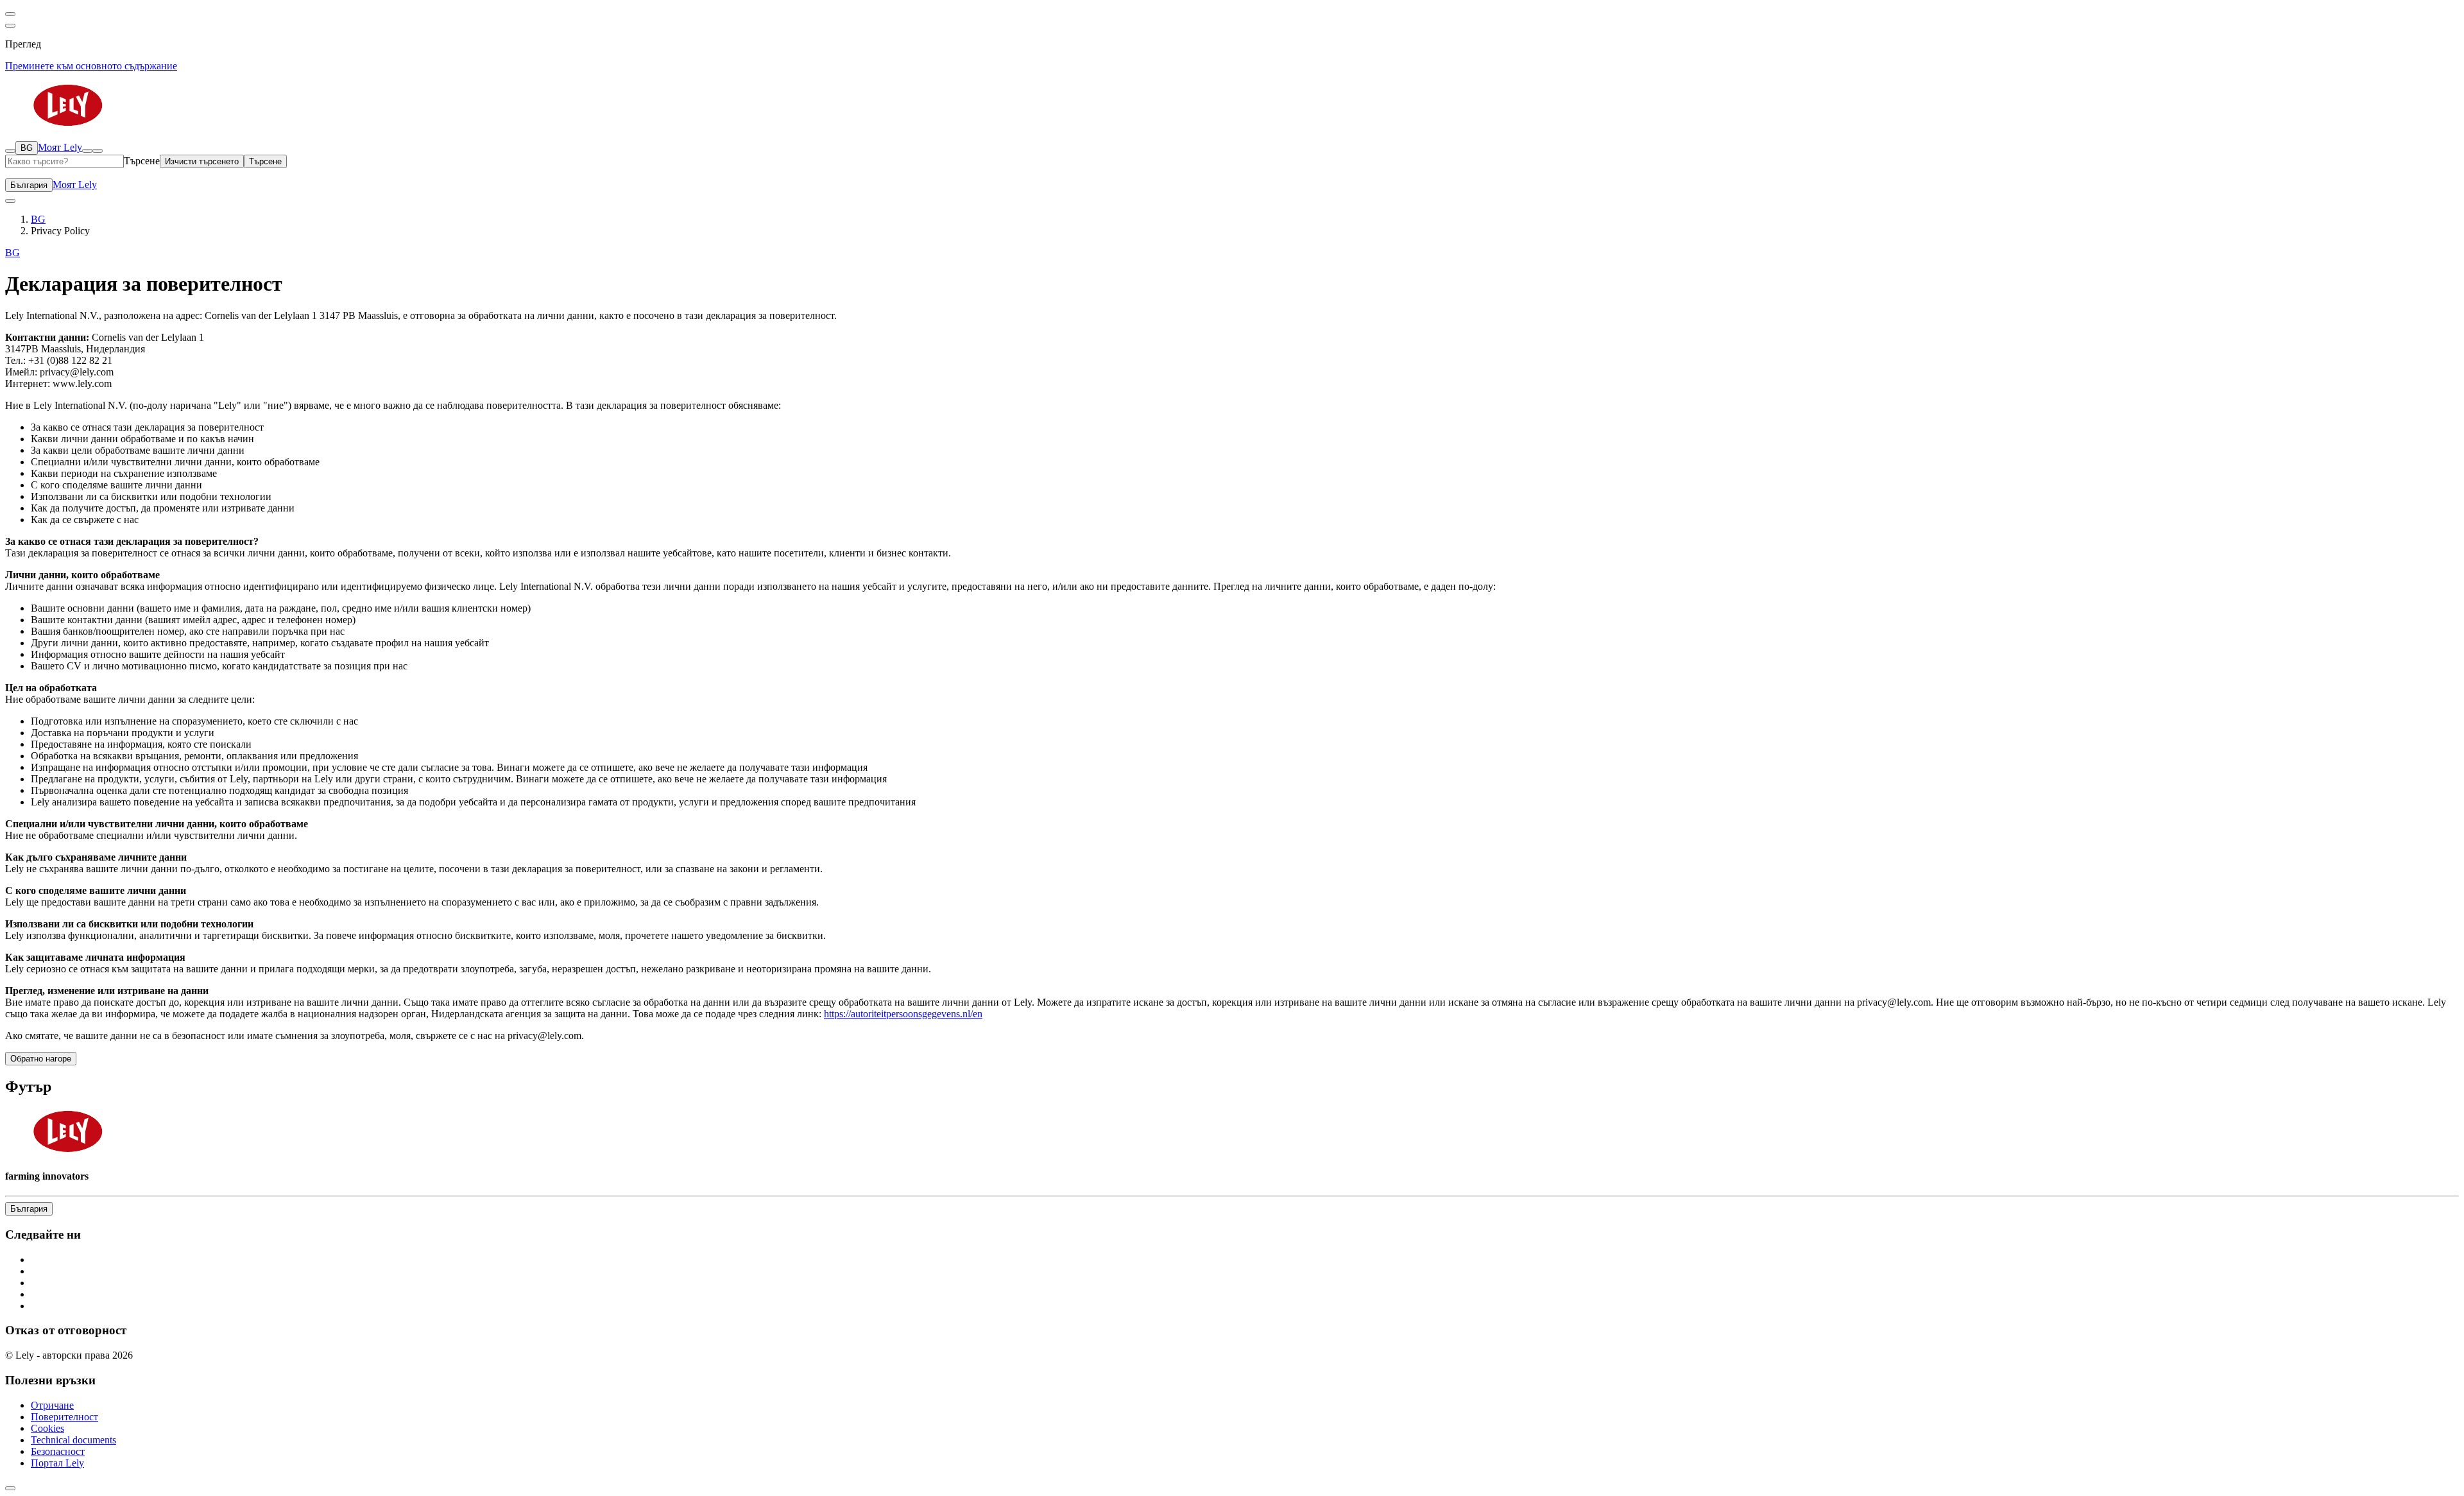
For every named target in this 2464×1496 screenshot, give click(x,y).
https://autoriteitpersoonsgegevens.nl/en (903, 1014)
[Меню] (87, 151)
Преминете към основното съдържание (91, 66)
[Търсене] (10, 151)
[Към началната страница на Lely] (1232, 107)
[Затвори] (98, 151)
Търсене (142, 161)
